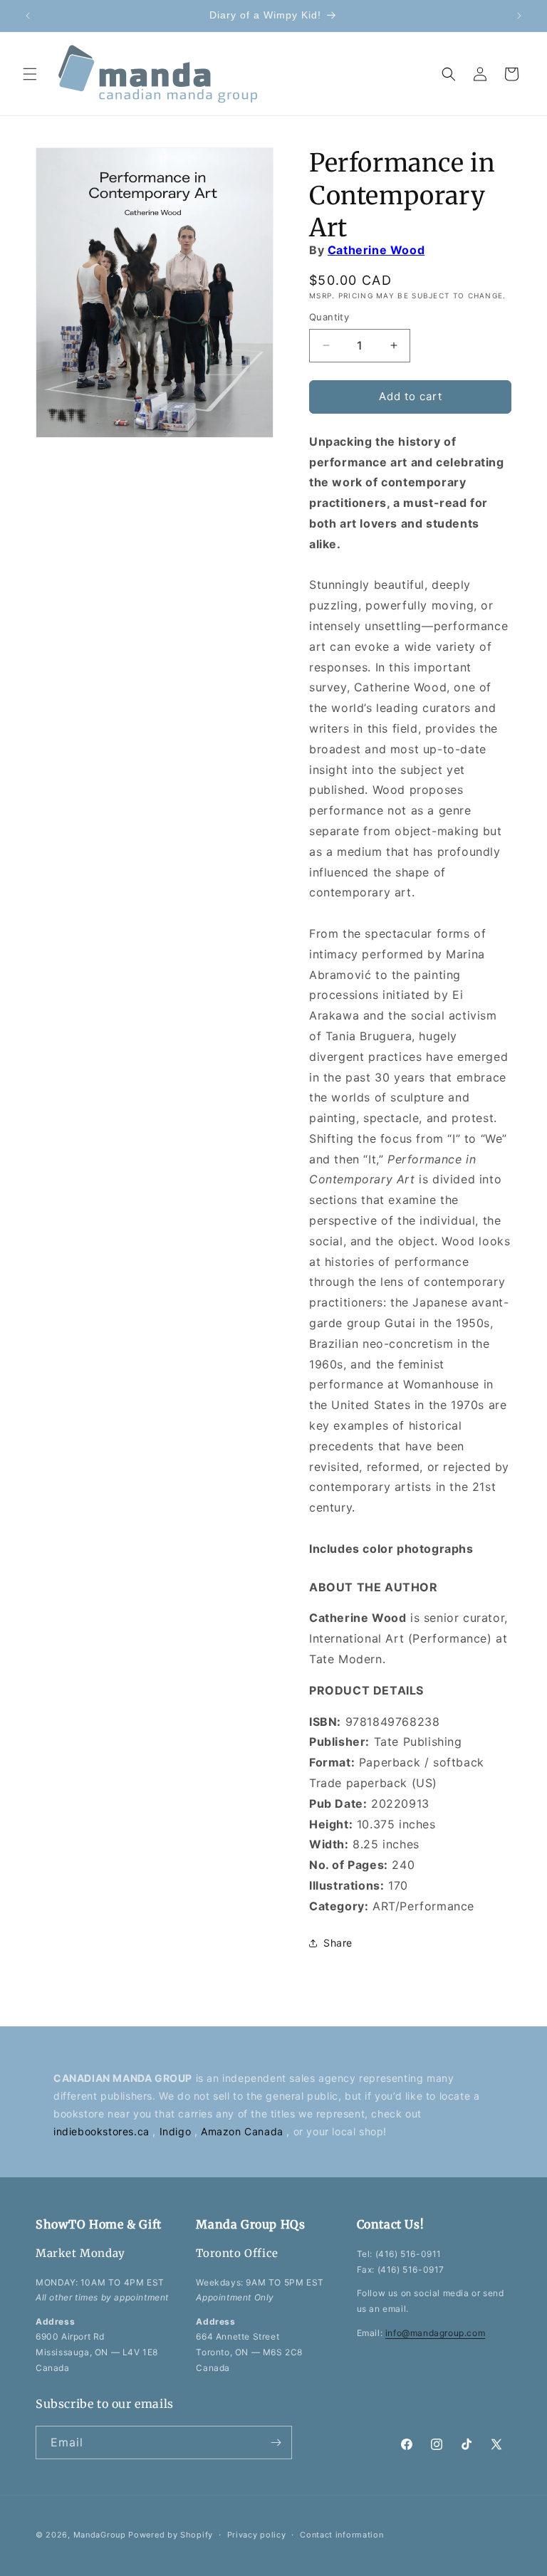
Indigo (177, 2131)
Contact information (342, 2535)
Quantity (329, 317)
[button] (30, 74)
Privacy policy (257, 2535)
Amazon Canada (244, 2131)
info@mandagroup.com (435, 2333)
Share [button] (338, 1943)
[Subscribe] (276, 2443)
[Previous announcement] (28, 16)
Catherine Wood (376, 250)
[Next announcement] (519, 16)
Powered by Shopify (171, 2535)
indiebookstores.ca (103, 2131)
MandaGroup (100, 2535)
